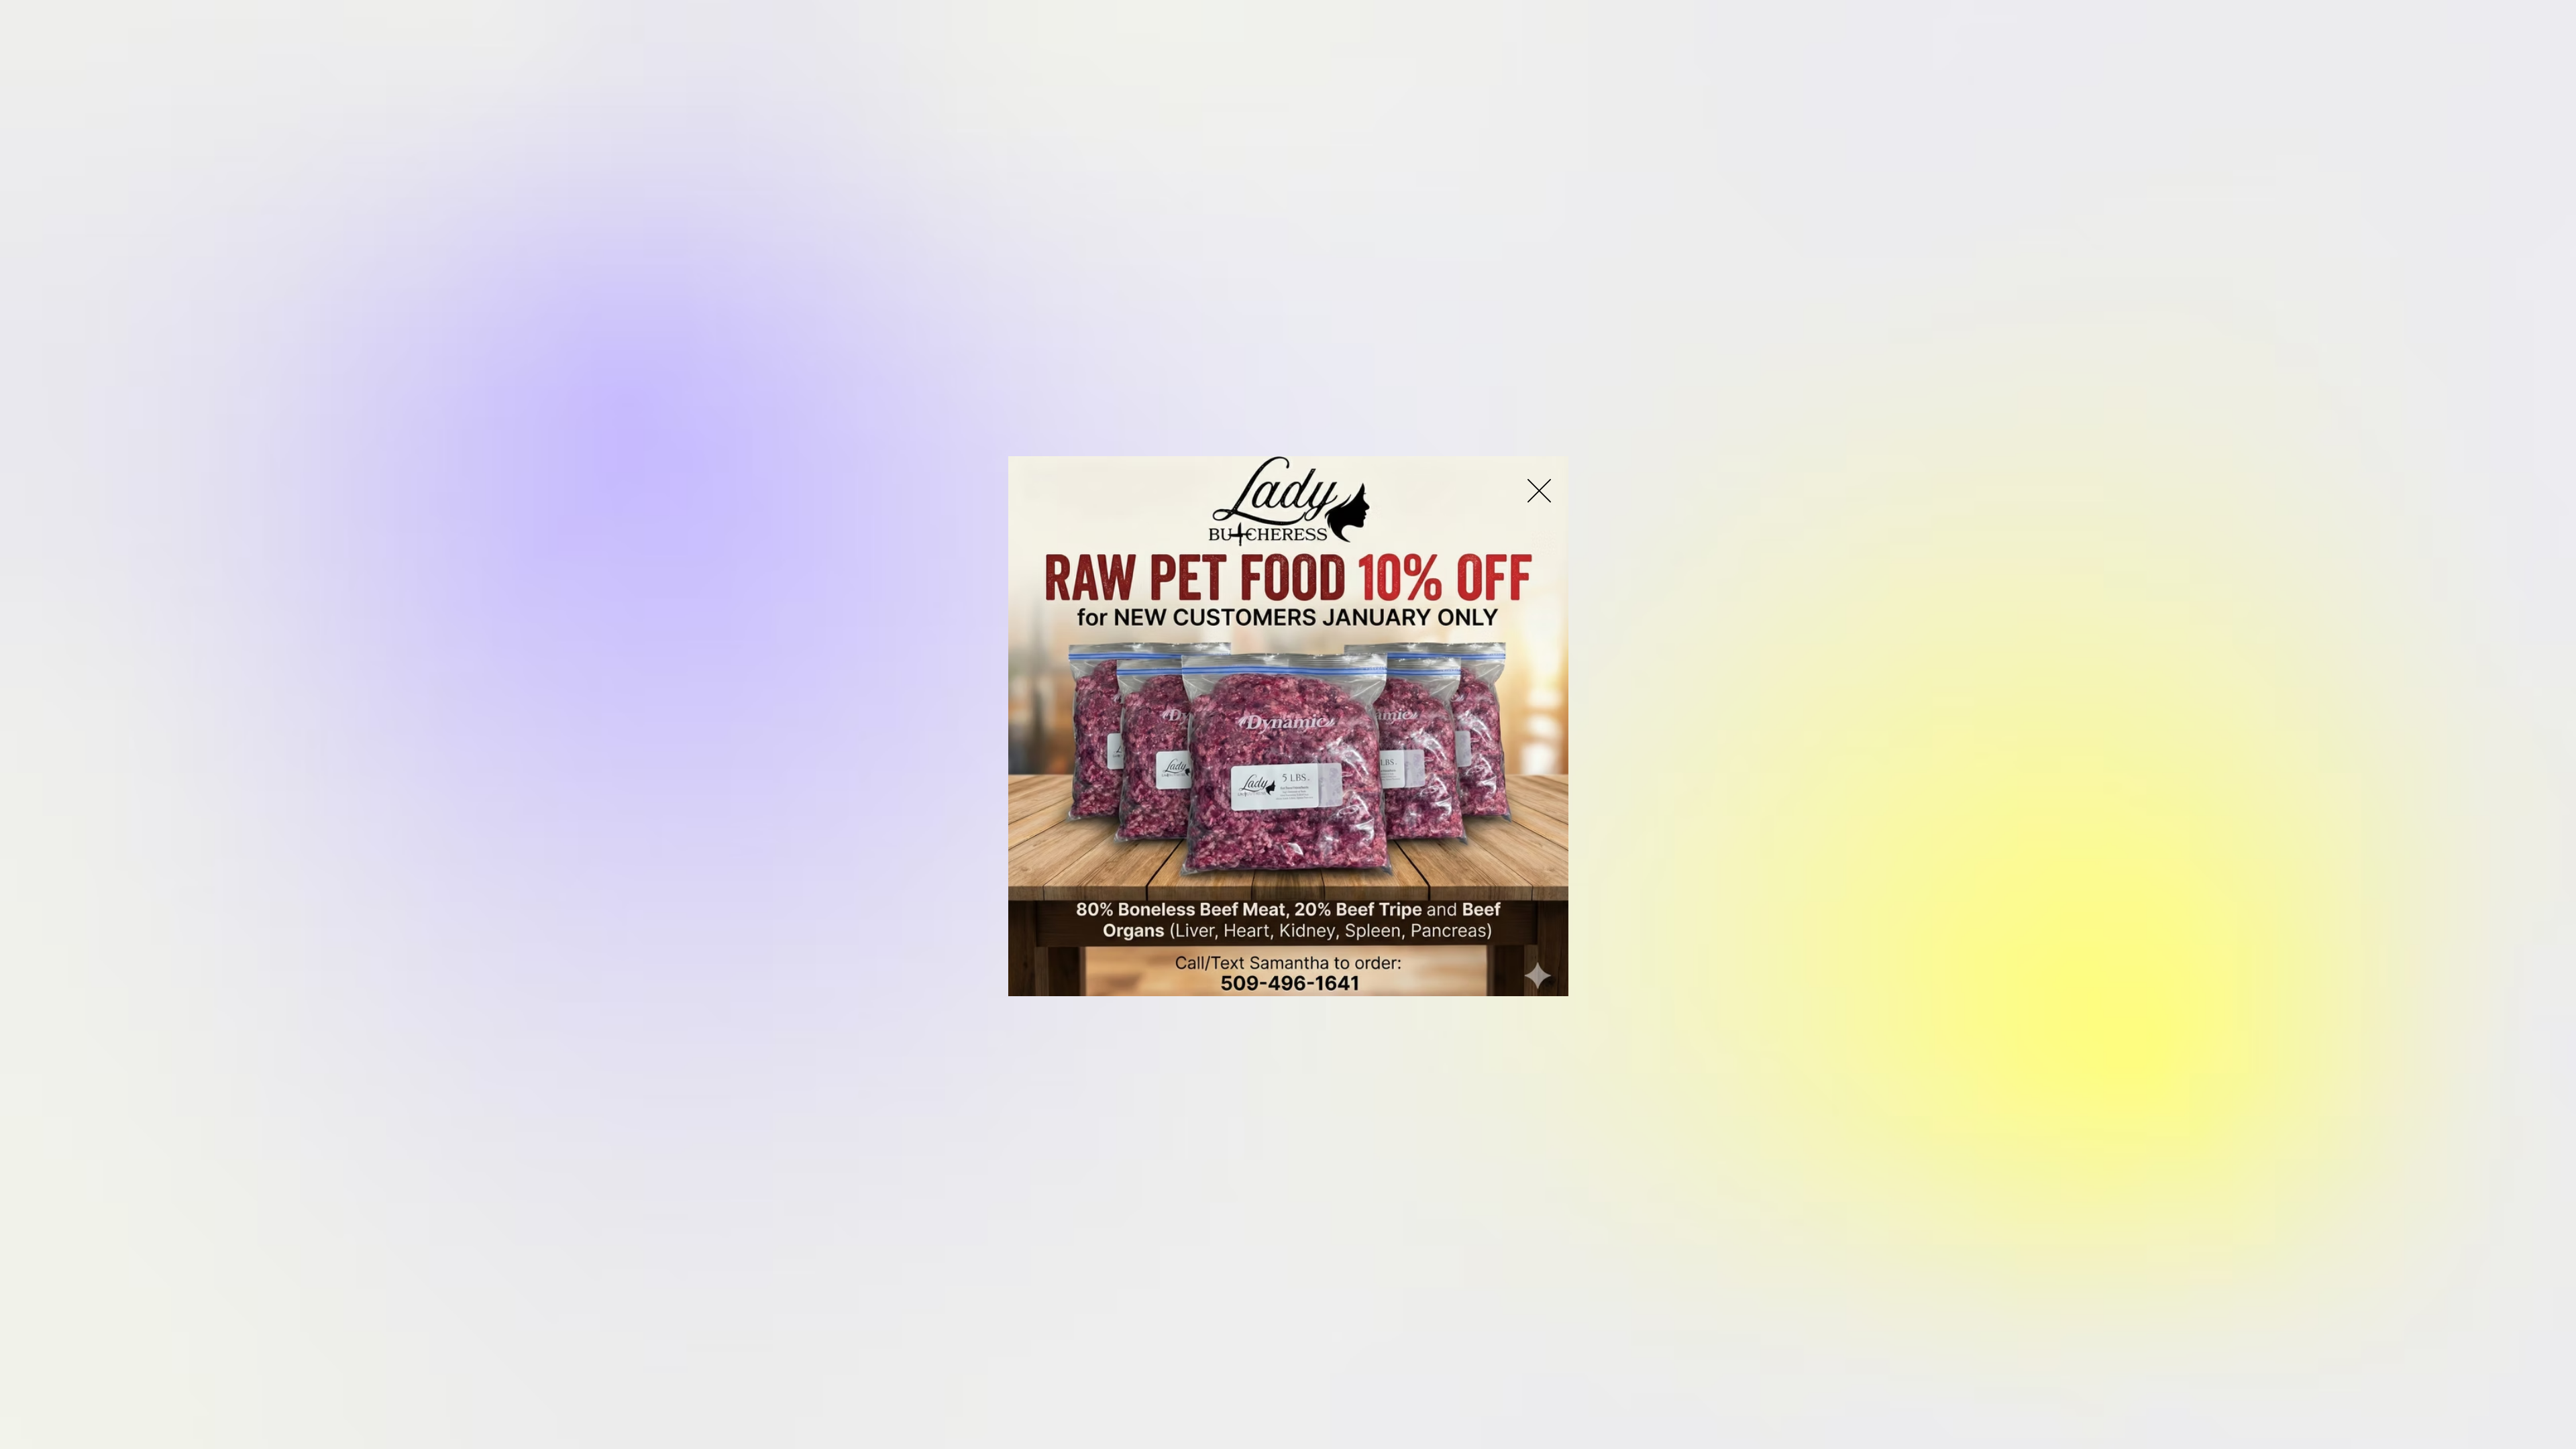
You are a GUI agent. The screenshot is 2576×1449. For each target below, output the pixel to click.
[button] (1539, 491)
